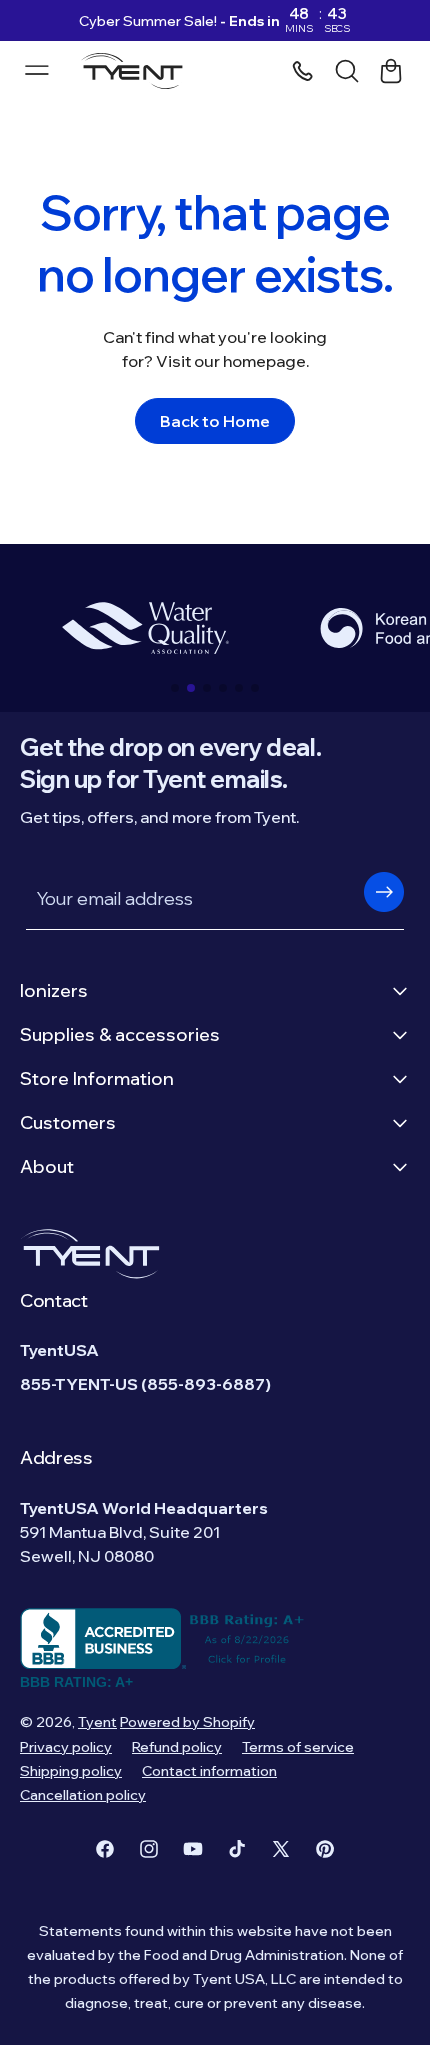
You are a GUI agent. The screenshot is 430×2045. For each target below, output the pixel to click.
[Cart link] (391, 71)
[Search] (347, 71)
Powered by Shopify (187, 1722)
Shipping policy (71, 1771)
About (47, 1166)
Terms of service (298, 1747)
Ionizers (54, 990)
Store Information (97, 1078)
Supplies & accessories (120, 1034)
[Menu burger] (37, 70)
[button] (175, 688)
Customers (68, 1122)
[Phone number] (303, 71)
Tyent (97, 1722)
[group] (145, 628)
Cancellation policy (83, 1795)
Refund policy (177, 1747)
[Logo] (137, 71)
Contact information (209, 1771)
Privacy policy (66, 1747)
